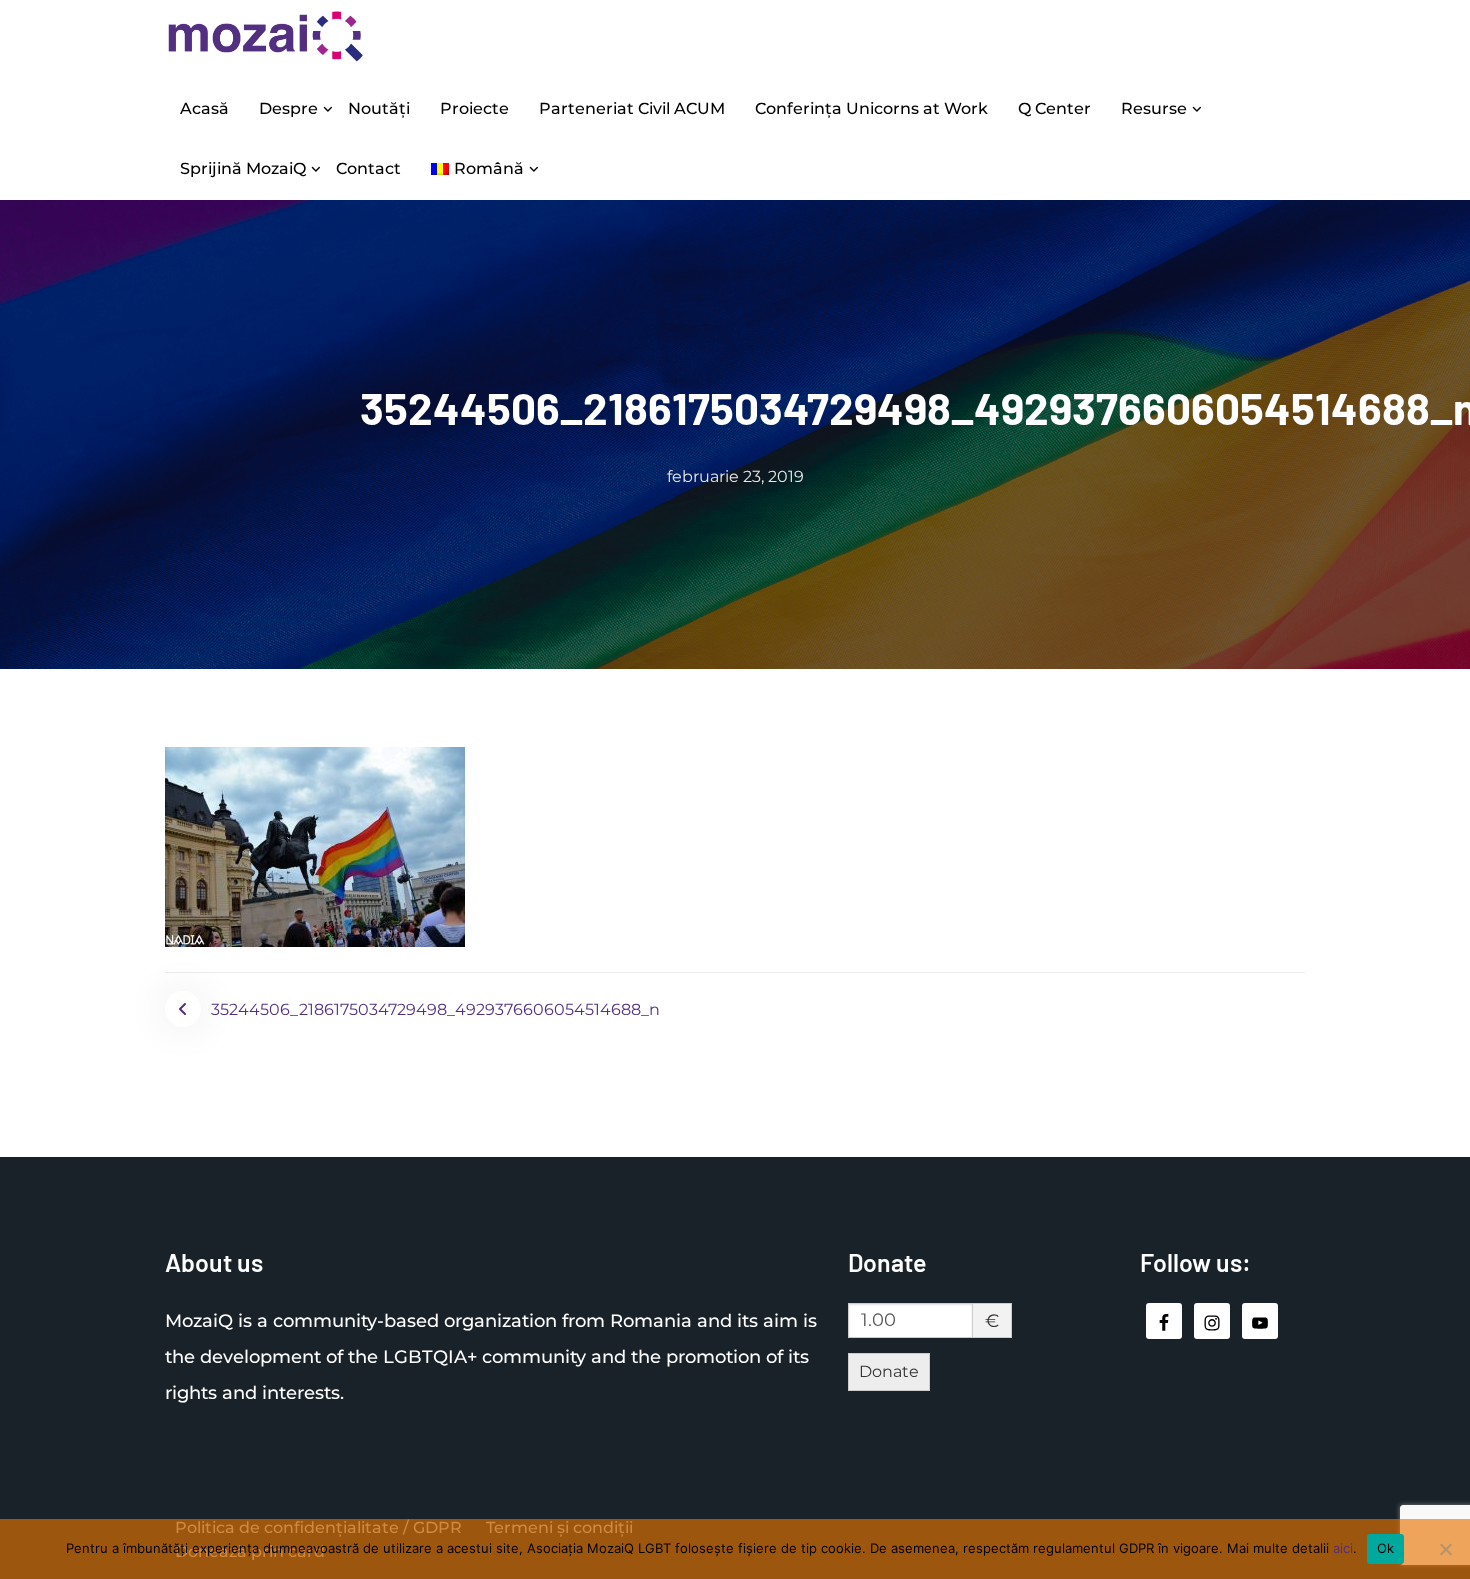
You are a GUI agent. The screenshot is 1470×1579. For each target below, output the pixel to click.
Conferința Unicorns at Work (871, 108)
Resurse (1154, 108)
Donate (889, 1371)
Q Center (1054, 108)
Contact (368, 168)
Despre (288, 108)
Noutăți (379, 108)
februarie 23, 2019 (735, 476)
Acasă (204, 108)
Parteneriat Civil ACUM (632, 108)
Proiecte (474, 108)
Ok (1386, 1548)
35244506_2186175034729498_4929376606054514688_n (435, 1009)
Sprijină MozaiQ (243, 168)
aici (1343, 1548)
